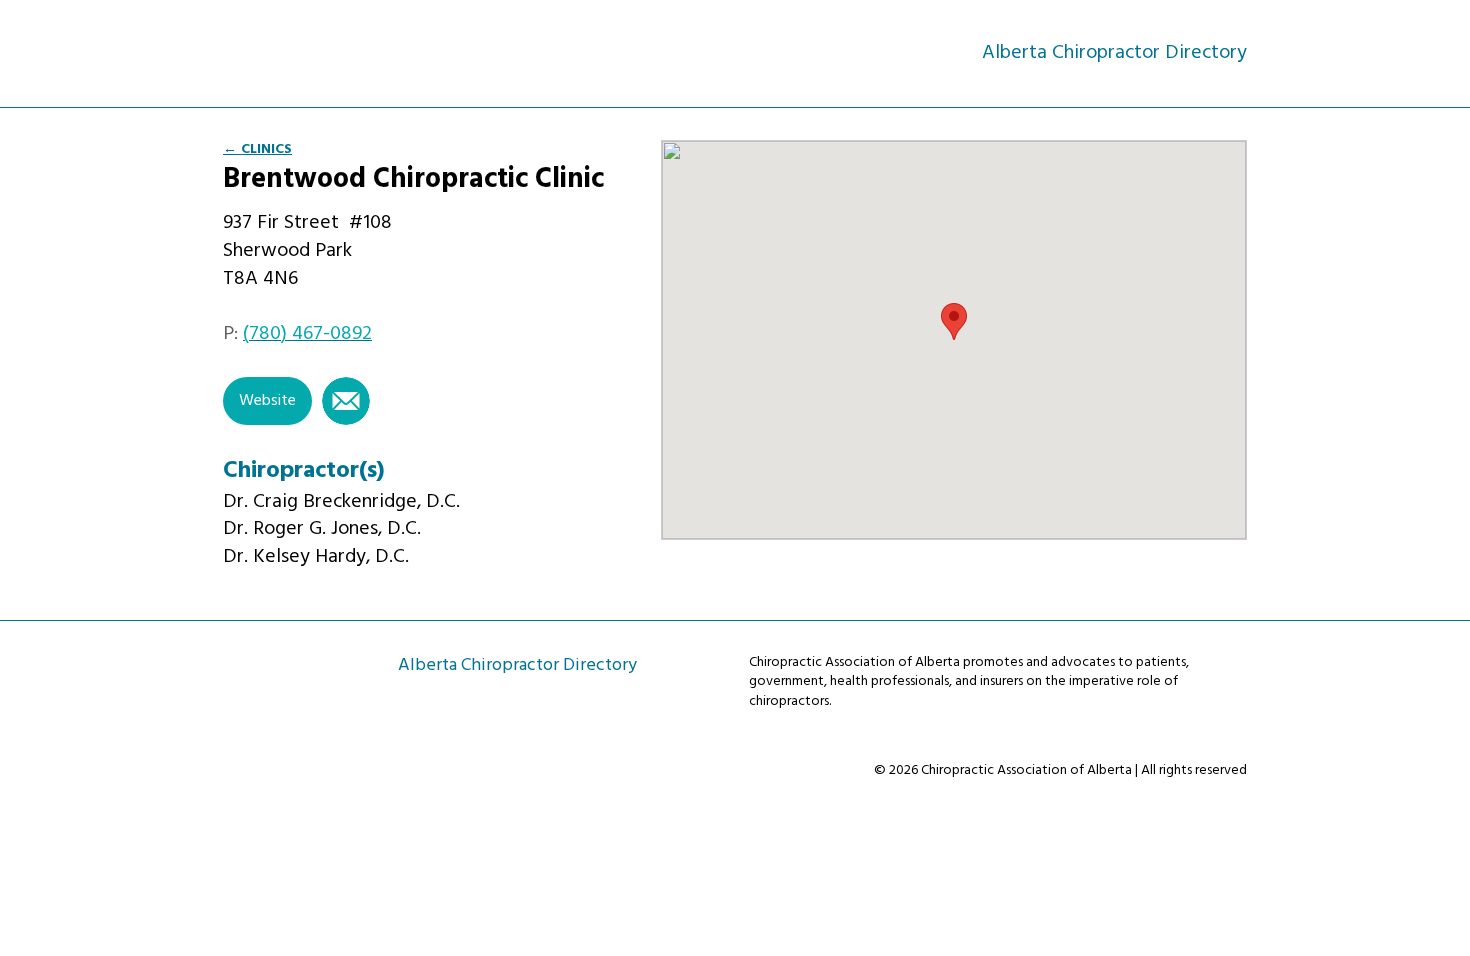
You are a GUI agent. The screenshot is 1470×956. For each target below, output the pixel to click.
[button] (954, 321)
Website (267, 401)
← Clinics (257, 149)
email (346, 401)
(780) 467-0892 (307, 334)
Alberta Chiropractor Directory (312, 51)
